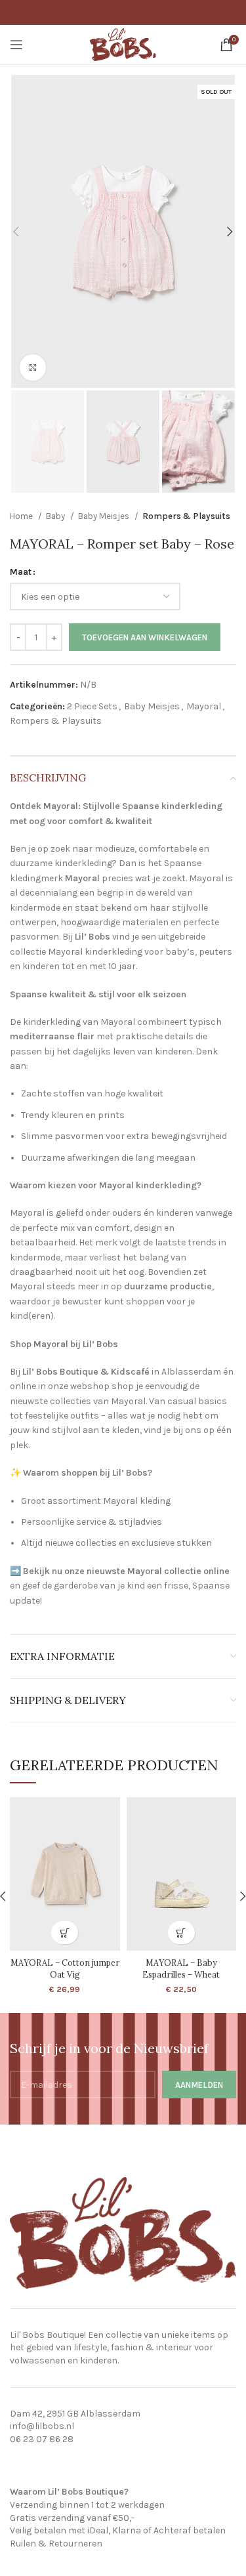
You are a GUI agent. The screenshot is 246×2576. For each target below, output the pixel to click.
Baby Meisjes (105, 516)
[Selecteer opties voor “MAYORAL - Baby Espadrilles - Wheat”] (181, 1933)
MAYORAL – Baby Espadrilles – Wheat (181, 1968)
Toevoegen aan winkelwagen (145, 637)
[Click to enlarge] (33, 367)
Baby (56, 516)
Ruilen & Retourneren (56, 2544)
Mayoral (204, 706)
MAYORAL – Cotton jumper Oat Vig (65, 1968)
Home (22, 516)
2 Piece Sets (92, 706)
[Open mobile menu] (16, 45)
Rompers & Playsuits (186, 516)
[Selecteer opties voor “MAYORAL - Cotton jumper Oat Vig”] (65, 1933)
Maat (21, 572)
